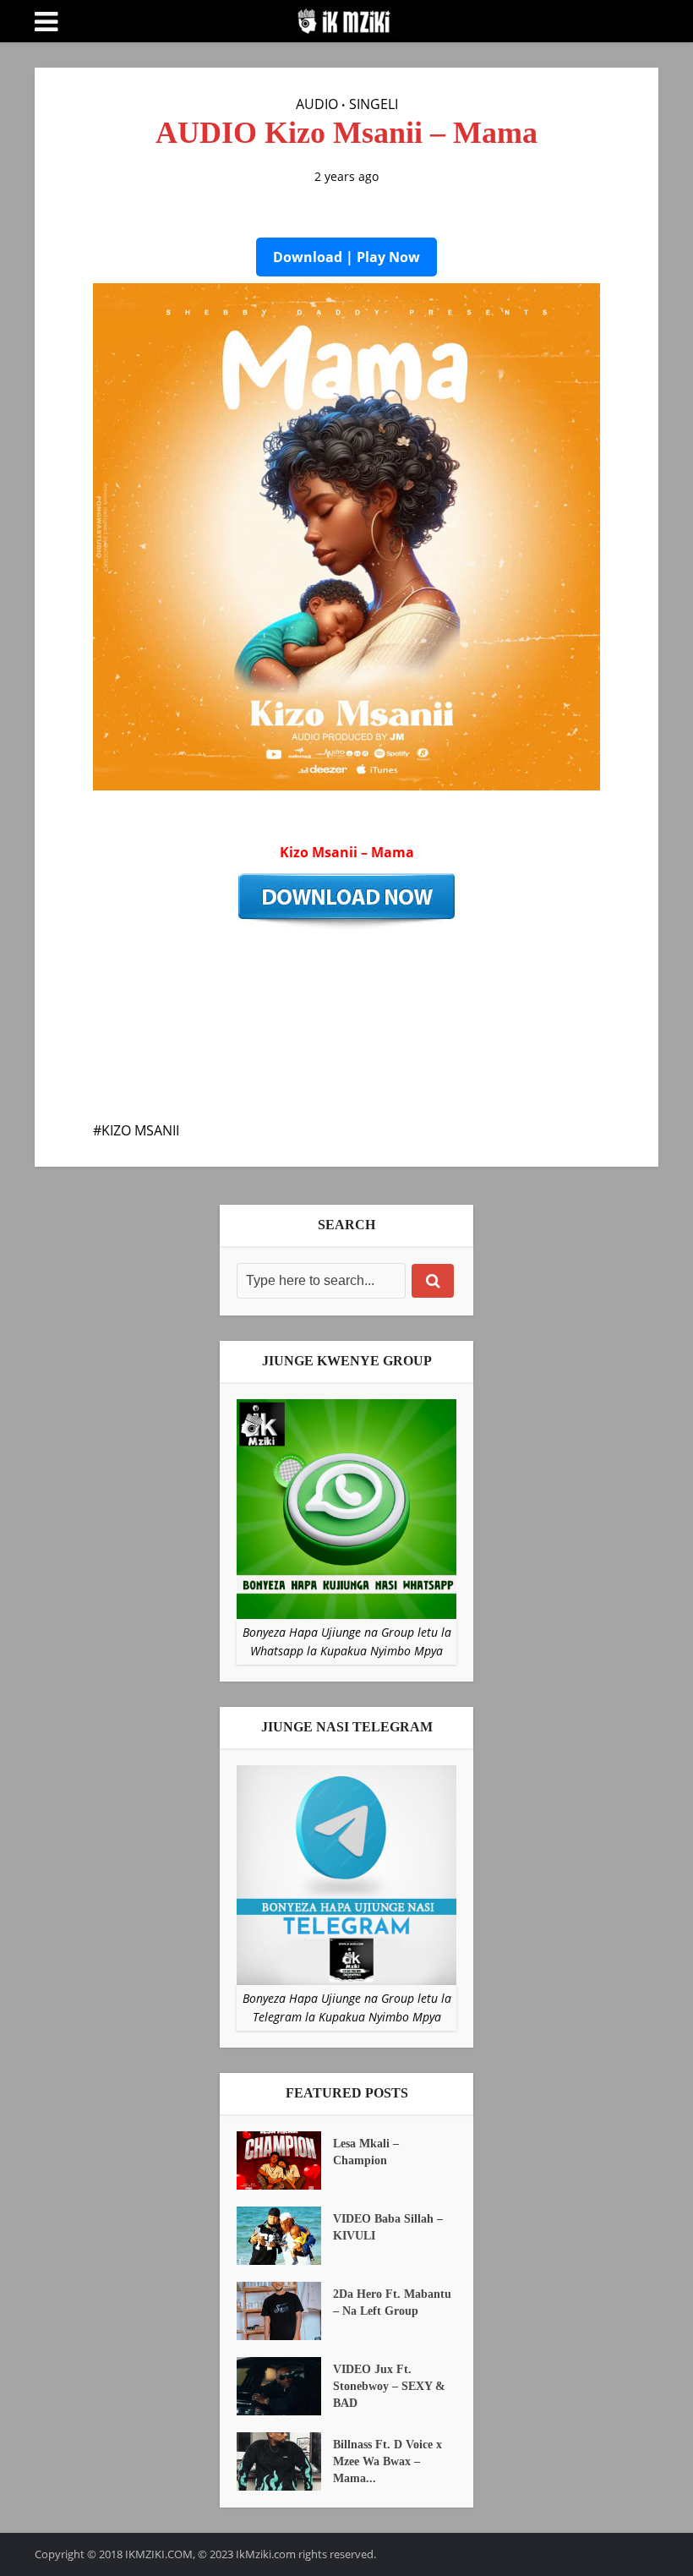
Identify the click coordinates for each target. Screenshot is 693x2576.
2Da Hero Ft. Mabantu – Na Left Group (392, 2303)
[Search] (433, 1281)
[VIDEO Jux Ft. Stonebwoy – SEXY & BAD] (285, 2386)
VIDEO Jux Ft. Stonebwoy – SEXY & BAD (389, 2386)
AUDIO (317, 104)
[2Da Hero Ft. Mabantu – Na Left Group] (285, 2311)
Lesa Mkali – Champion (366, 2152)
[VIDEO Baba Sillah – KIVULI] (285, 2236)
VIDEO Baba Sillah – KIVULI (388, 2227)
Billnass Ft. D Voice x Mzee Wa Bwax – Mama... (387, 2461)
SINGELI (374, 104)
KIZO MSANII (140, 1130)
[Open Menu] (46, 22)
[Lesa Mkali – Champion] (285, 2160)
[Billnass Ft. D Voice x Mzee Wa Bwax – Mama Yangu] (285, 2461)
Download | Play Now (346, 257)
